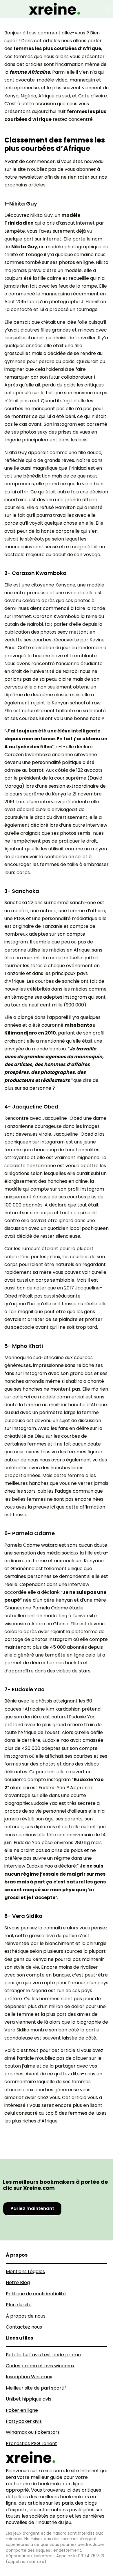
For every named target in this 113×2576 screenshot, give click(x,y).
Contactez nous (24, 2327)
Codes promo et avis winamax (40, 2366)
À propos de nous (26, 2316)
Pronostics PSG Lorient (31, 2443)
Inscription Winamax (29, 2377)
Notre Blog (18, 2282)
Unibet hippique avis (29, 2399)
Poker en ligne (22, 2410)
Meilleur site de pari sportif (36, 2388)
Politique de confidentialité (36, 2294)
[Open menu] (106, 9)
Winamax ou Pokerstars (33, 2432)
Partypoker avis (24, 2421)
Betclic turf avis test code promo (43, 2355)
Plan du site (19, 2305)
